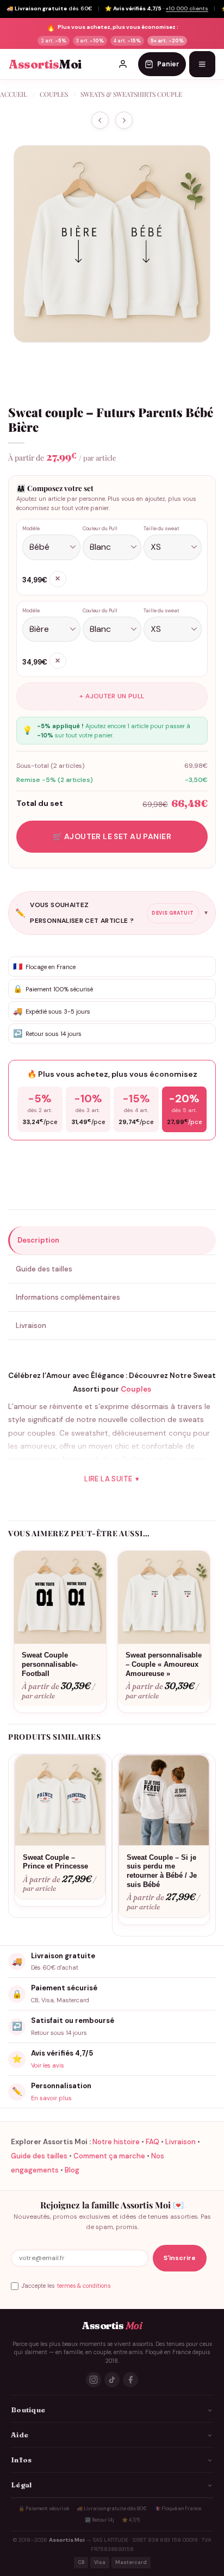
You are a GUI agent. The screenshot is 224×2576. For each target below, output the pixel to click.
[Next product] (100, 120)
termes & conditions (84, 2286)
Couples (54, 94)
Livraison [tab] (31, 1326)
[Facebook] (130, 2380)
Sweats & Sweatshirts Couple (131, 94)
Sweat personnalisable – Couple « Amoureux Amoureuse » (164, 1664)
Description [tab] (38, 1240)
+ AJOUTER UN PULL (112, 696)
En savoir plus (51, 2098)
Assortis (45, 64)
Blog (72, 2170)
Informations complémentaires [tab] (68, 1297)
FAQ (153, 2142)
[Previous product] (124, 120)
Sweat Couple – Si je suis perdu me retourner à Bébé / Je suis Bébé (162, 1871)
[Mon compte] (123, 64)
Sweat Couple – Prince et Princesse (55, 1862)
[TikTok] (112, 2380)
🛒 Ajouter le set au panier (112, 836)
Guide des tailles (39, 2156)
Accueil (14, 94)
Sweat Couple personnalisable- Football (50, 1664)
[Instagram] (94, 2380)
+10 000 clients (187, 8)
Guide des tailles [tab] (44, 1269)
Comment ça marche (109, 2156)
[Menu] (202, 64)
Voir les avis (48, 2065)
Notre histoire (116, 2142)
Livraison (181, 2142)
